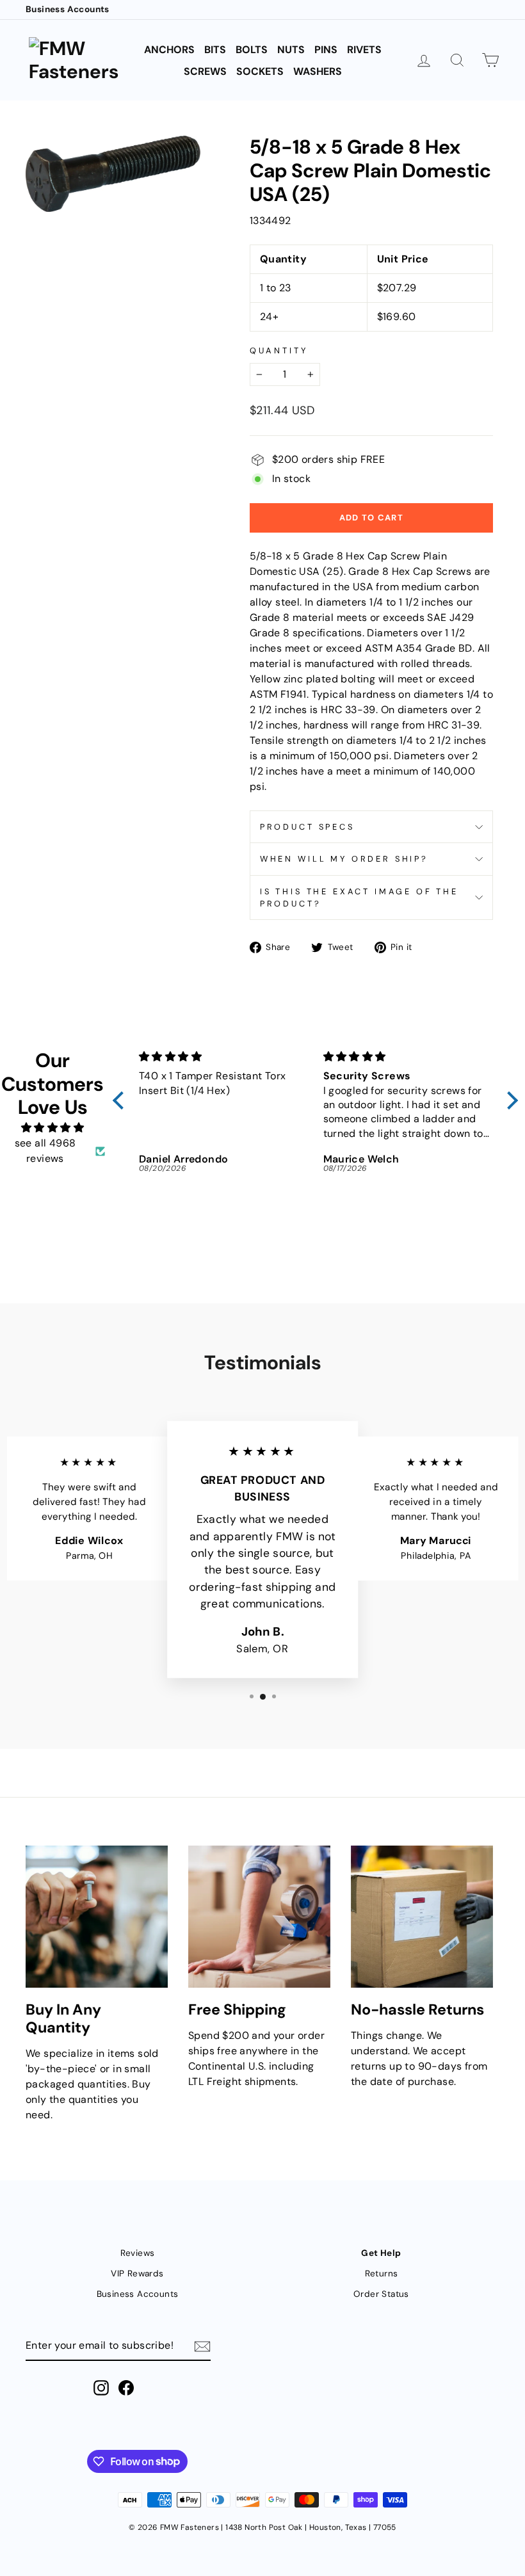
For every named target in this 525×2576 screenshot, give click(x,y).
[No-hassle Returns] (422, 1917)
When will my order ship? (344, 859)
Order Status (381, 2294)
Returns (382, 2274)
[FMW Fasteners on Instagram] (101, 2388)
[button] (122, 1100)
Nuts (291, 50)
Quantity (279, 350)
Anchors (169, 50)
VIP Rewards (137, 2274)
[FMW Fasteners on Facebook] (126, 2388)
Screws (205, 71)
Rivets (364, 50)
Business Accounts (68, 9)
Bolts (252, 50)
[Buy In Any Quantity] (97, 1917)
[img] (52, 1128)
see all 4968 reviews (45, 1151)
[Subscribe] (202, 2346)
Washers (318, 71)
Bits (215, 50)
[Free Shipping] (259, 1917)
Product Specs (307, 827)
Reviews (138, 2253)
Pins (326, 50)
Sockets (260, 71)
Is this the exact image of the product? (359, 898)
